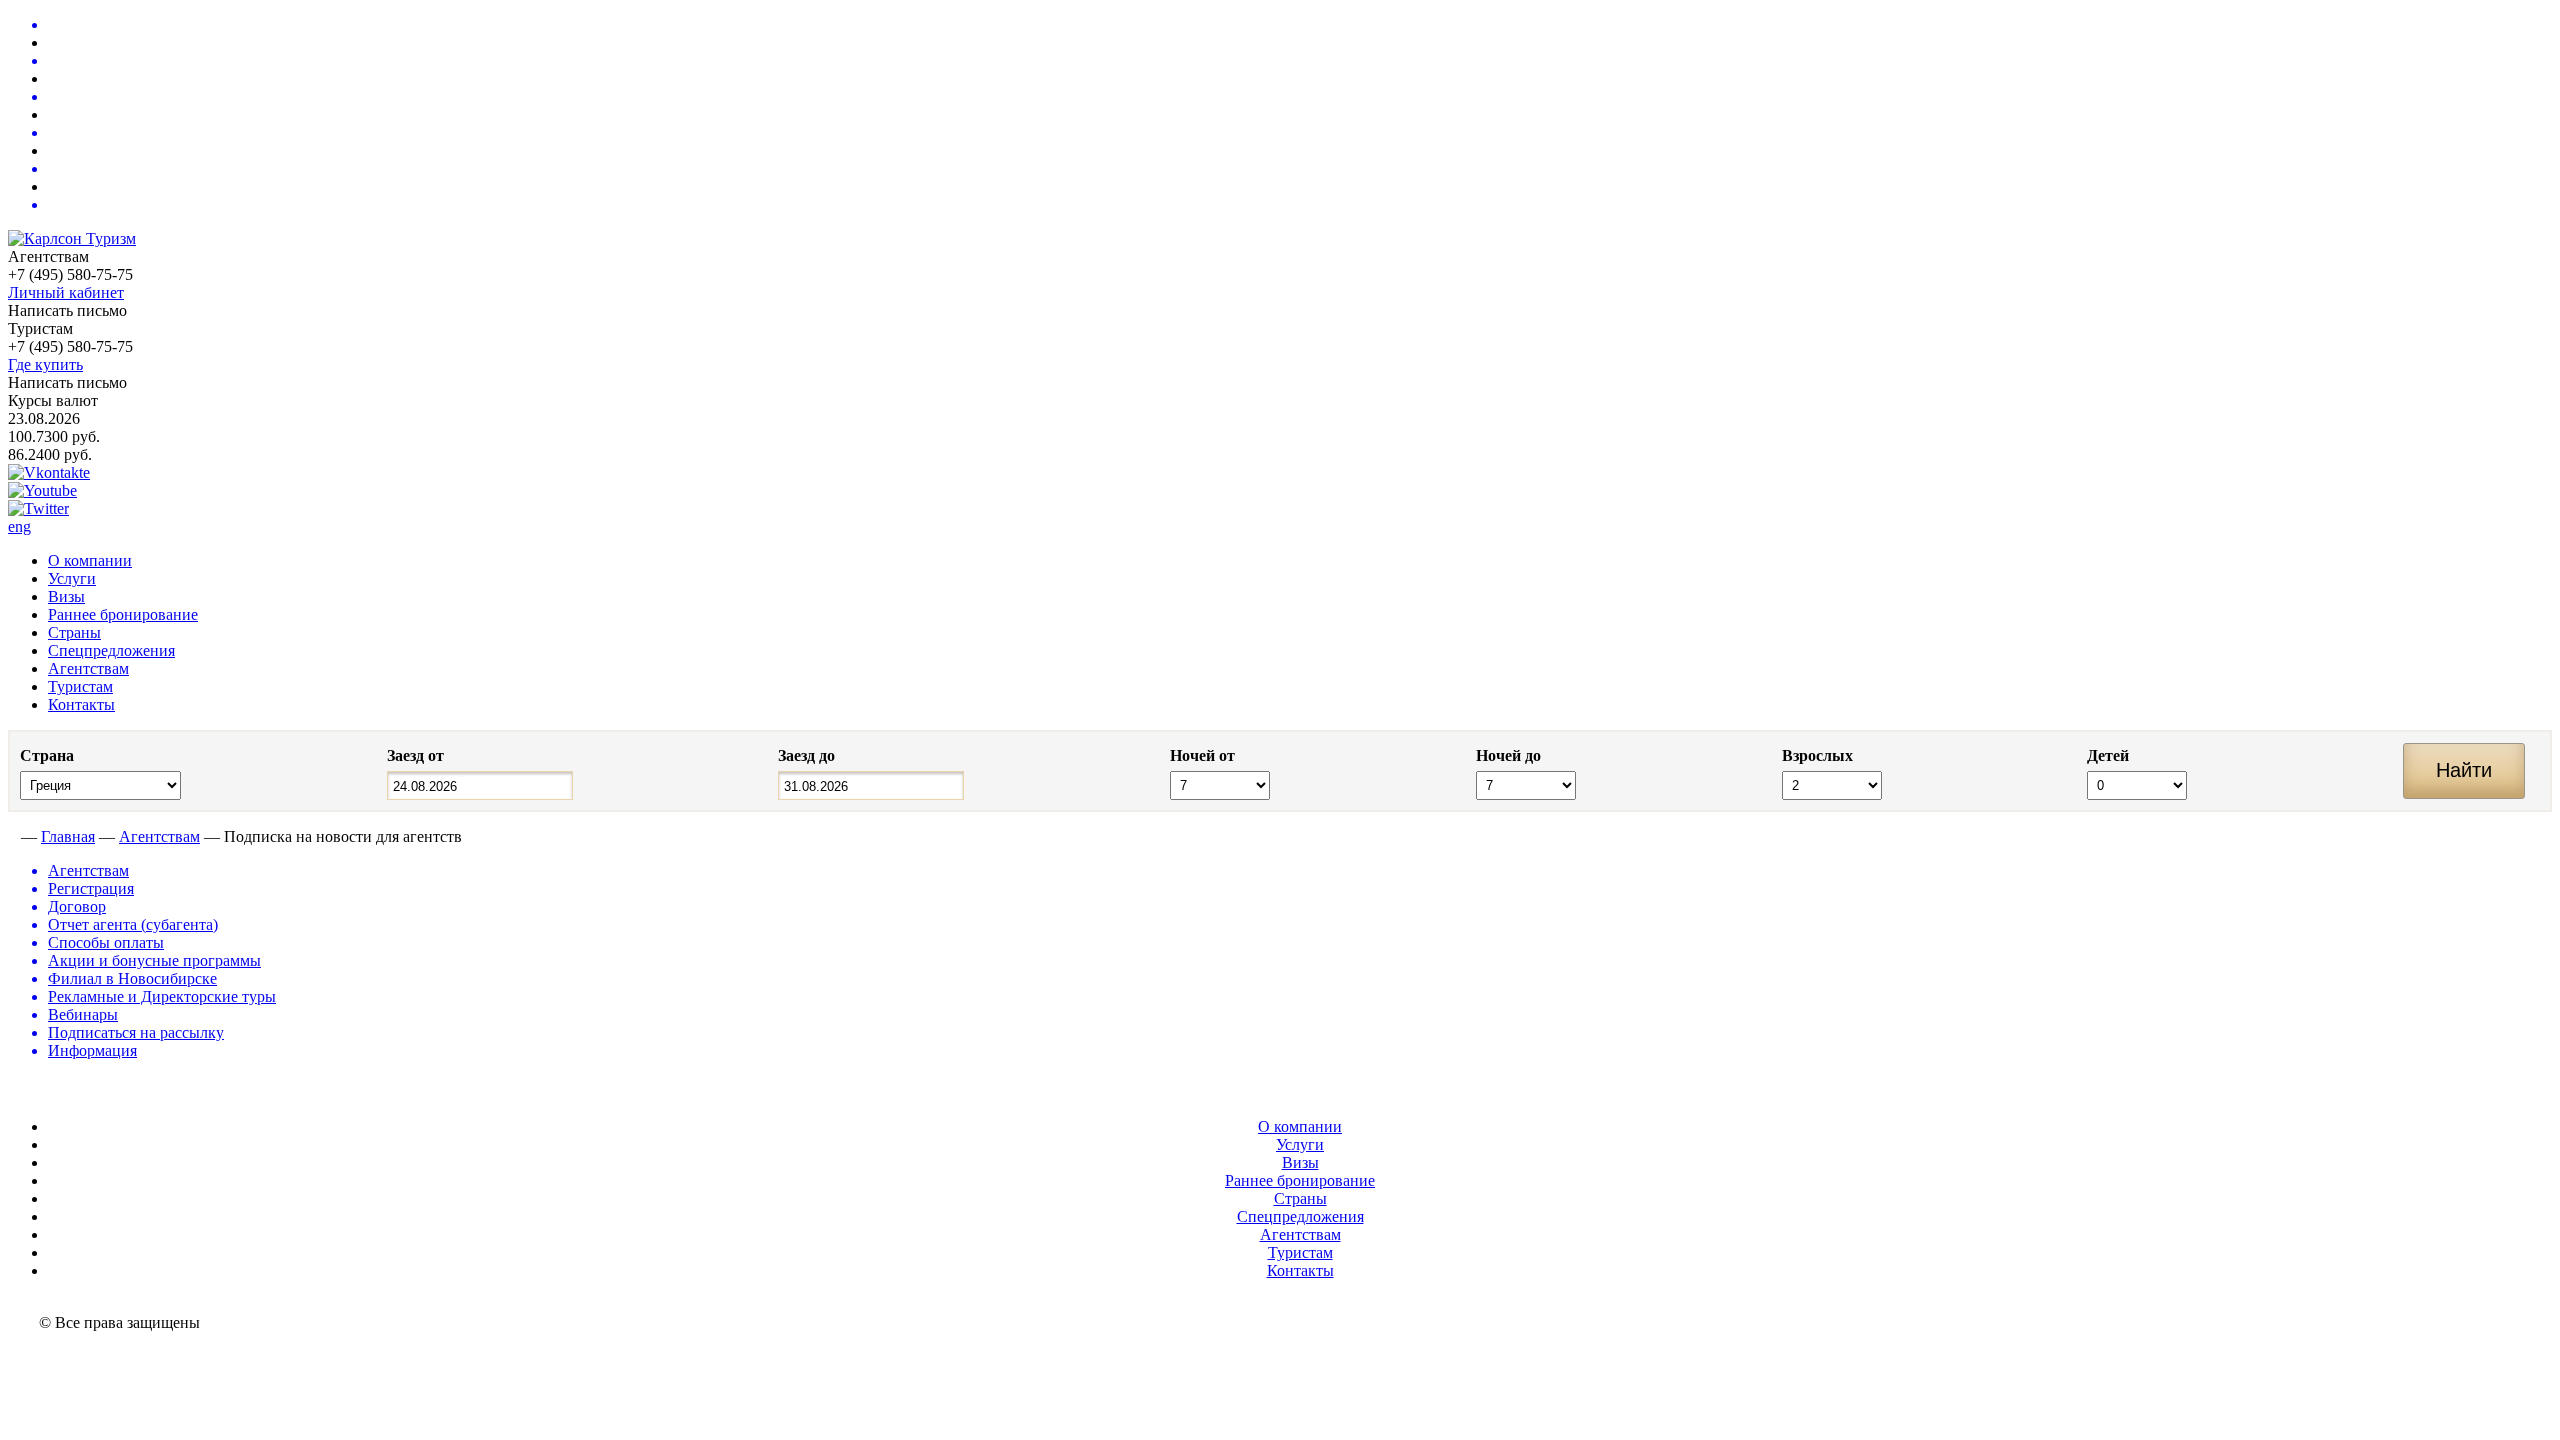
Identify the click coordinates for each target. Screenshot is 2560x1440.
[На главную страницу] (12, 836)
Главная (68, 836)
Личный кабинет (66, 292)
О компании (90, 560)
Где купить (45, 364)
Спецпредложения (111, 650)
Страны (74, 632)
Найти (2464, 770)
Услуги (72, 578)
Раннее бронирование (123, 614)
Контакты (81, 704)
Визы (66, 596)
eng (19, 526)
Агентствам (88, 668)
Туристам (80, 686)
